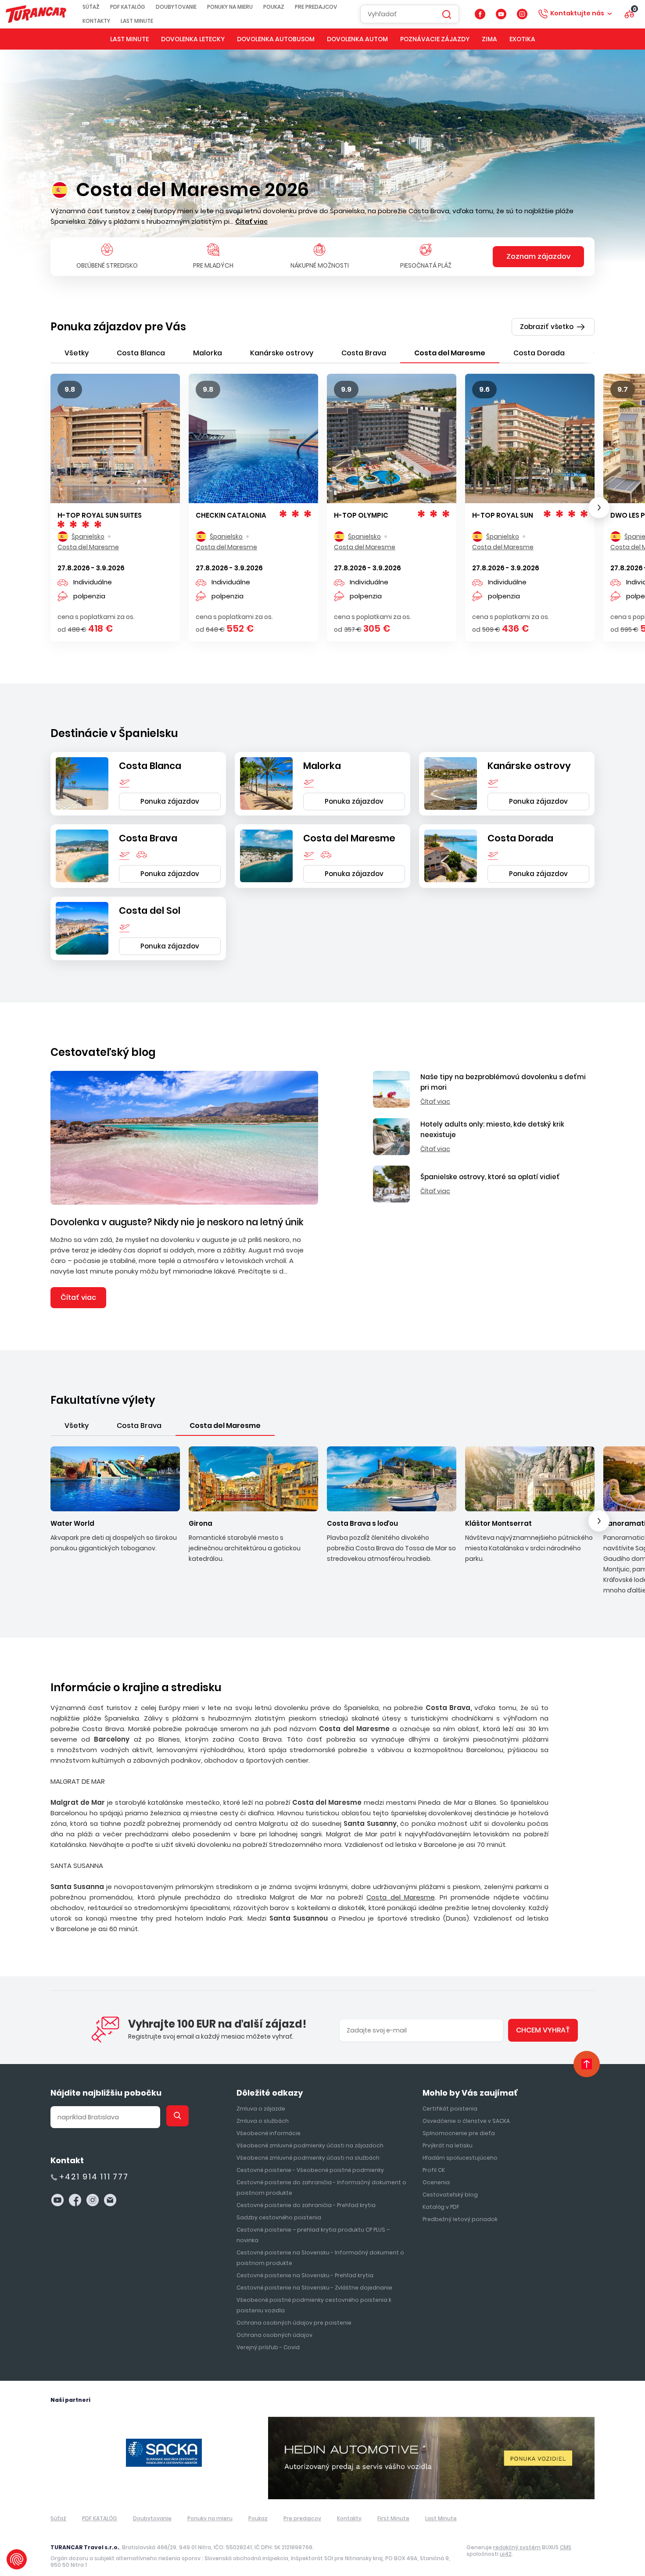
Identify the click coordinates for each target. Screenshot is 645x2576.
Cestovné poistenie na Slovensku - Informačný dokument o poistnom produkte (320, 2258)
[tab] (77, 353)
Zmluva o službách (263, 2121)
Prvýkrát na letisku (448, 2145)
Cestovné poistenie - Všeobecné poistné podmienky (310, 2170)
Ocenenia (436, 2182)
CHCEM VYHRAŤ (543, 2030)
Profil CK (434, 2170)
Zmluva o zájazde (261, 2109)
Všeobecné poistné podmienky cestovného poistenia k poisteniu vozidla (314, 2305)
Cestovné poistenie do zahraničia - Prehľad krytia (306, 2205)
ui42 (506, 2554)
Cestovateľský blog (103, 1052)
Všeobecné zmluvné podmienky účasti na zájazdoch (310, 2145)
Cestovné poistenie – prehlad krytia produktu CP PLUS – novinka (313, 2235)
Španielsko (88, 537)
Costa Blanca (150, 766)
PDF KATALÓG (128, 7)
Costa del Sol (150, 911)
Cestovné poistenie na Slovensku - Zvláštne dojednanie (314, 2288)
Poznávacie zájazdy (435, 39)
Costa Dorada (520, 838)
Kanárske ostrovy (529, 766)
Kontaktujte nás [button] (577, 13)
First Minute (393, 2518)
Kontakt (67, 2160)
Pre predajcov (316, 7)
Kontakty (96, 21)
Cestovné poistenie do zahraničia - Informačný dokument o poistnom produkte (321, 2188)
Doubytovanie (176, 7)
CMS (566, 2547)
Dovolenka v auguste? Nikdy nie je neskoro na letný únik (177, 1222)
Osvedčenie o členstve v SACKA (466, 2121)
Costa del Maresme (349, 838)
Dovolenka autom (357, 39)
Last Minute (137, 21)
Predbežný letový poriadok (460, 2219)
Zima (489, 39)
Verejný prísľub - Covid (268, 2347)
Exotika (522, 39)
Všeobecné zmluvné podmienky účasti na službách (308, 2158)
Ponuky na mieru (230, 7)
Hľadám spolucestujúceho (460, 2158)
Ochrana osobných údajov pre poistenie (294, 2323)
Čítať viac (78, 1297)
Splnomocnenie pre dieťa (459, 2133)
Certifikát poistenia (450, 2109)
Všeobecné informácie (269, 2133)
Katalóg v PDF (441, 2207)
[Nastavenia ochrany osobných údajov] (17, 2559)
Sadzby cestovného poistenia (279, 2217)
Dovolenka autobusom (276, 39)
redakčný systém (517, 2547)
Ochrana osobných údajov (274, 2335)
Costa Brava (148, 838)
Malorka (322, 766)
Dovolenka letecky (193, 39)
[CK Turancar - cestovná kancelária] (36, 14)
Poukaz (274, 7)
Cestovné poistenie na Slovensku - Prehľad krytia (305, 2275)
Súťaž (91, 7)
